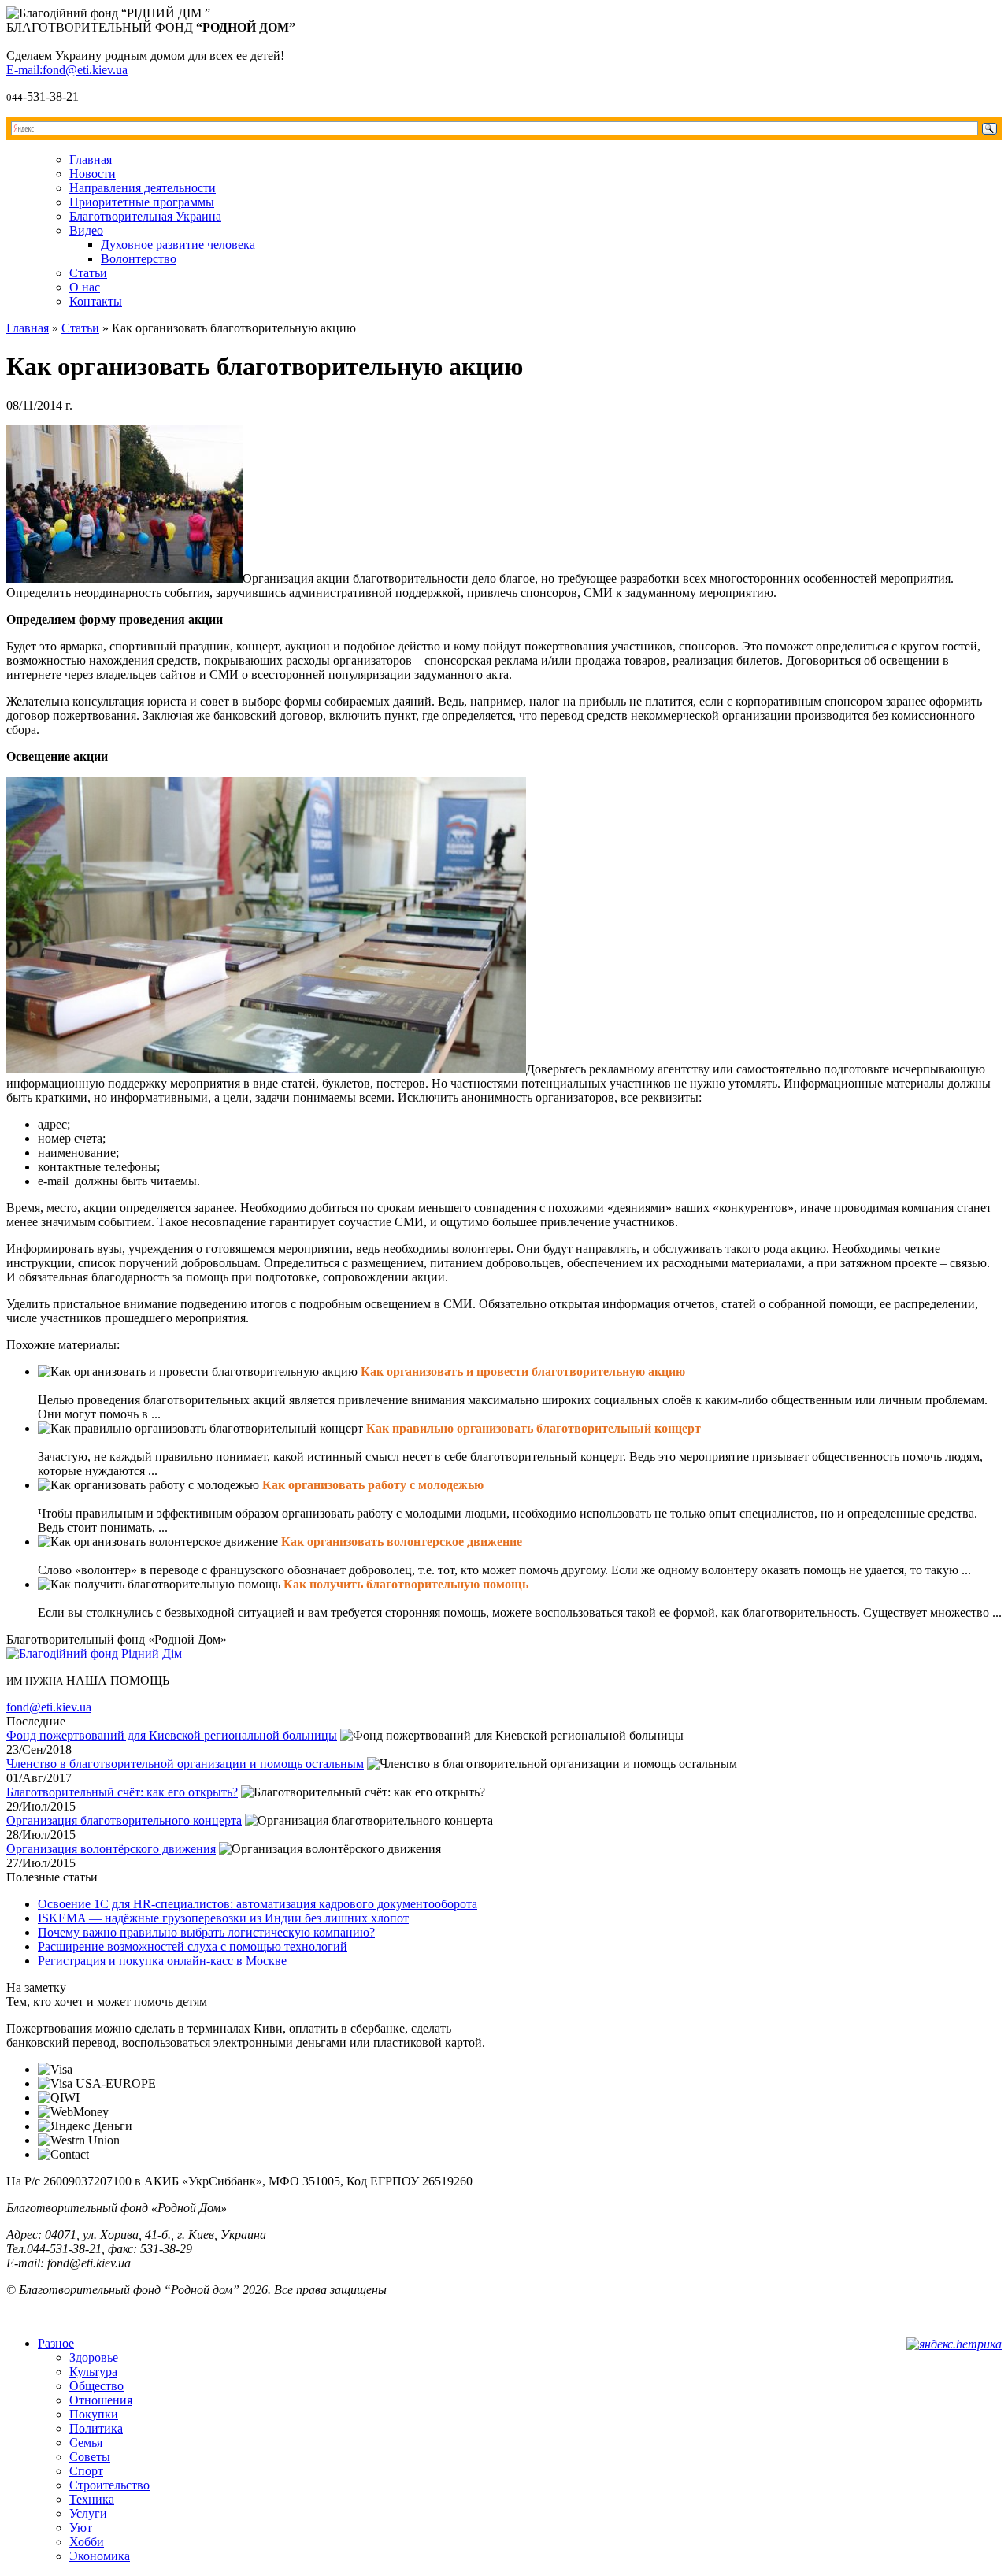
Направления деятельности (143, 188)
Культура (93, 2372)
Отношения (101, 2400)
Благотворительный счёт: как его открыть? (122, 1792)
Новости (93, 174)
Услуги (88, 2513)
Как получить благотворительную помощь (406, 1584)
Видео (86, 230)
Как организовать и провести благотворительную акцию (523, 1371)
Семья (86, 2443)
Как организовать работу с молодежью (373, 1485)
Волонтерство (139, 259)
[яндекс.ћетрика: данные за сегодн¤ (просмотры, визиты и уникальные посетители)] (954, 2344)
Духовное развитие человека (178, 245)
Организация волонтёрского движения (111, 1849)
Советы (90, 2457)
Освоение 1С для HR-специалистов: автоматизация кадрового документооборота (258, 1904)
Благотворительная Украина (145, 216)
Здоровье (94, 2357)
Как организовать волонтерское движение (402, 1542)
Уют (81, 2528)
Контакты (96, 301)
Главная (91, 159)
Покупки (94, 2414)
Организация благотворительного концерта (124, 1820)
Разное (56, 2343)
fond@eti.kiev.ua (49, 1707)
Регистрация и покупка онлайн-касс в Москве (162, 1961)
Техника (92, 2499)
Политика (96, 2428)
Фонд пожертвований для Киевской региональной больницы (172, 1735)
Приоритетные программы (142, 202)
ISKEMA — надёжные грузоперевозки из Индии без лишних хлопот (223, 1918)
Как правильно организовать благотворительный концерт (534, 1428)
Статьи (88, 273)
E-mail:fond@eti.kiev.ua (67, 70)
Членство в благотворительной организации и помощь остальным (185, 1764)
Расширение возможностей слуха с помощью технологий (193, 1946)
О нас (85, 287)
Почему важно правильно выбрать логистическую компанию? (206, 1932)
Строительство (109, 2485)
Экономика (100, 2556)
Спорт (86, 2471)
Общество (96, 2386)
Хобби (87, 2542)
